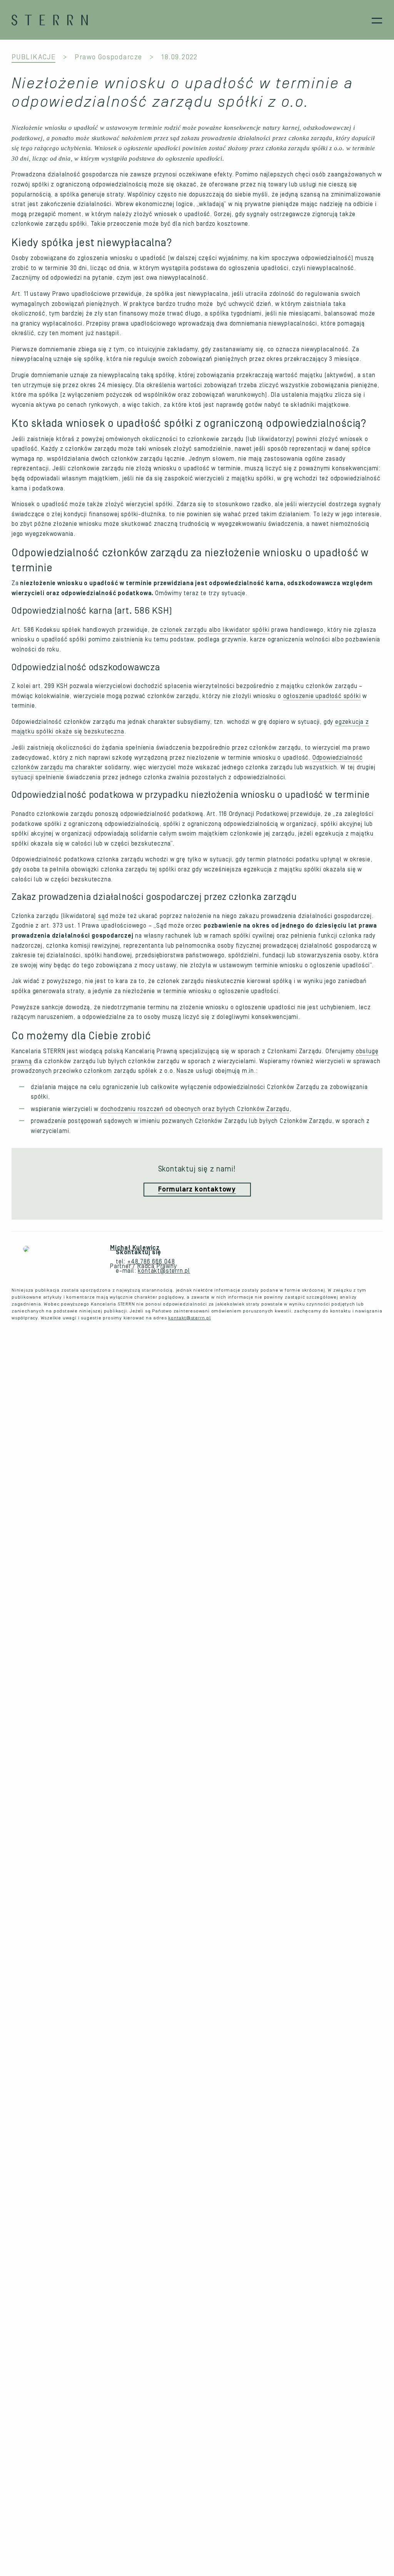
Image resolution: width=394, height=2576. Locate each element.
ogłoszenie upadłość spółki (322, 696)
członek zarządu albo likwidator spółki (215, 630)
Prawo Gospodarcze (108, 57)
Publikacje (33, 57)
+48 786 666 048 (151, 1262)
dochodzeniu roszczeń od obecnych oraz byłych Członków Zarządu (195, 1109)
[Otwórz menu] (377, 20)
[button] (197, 1190)
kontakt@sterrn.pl (164, 1271)
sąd (103, 916)
